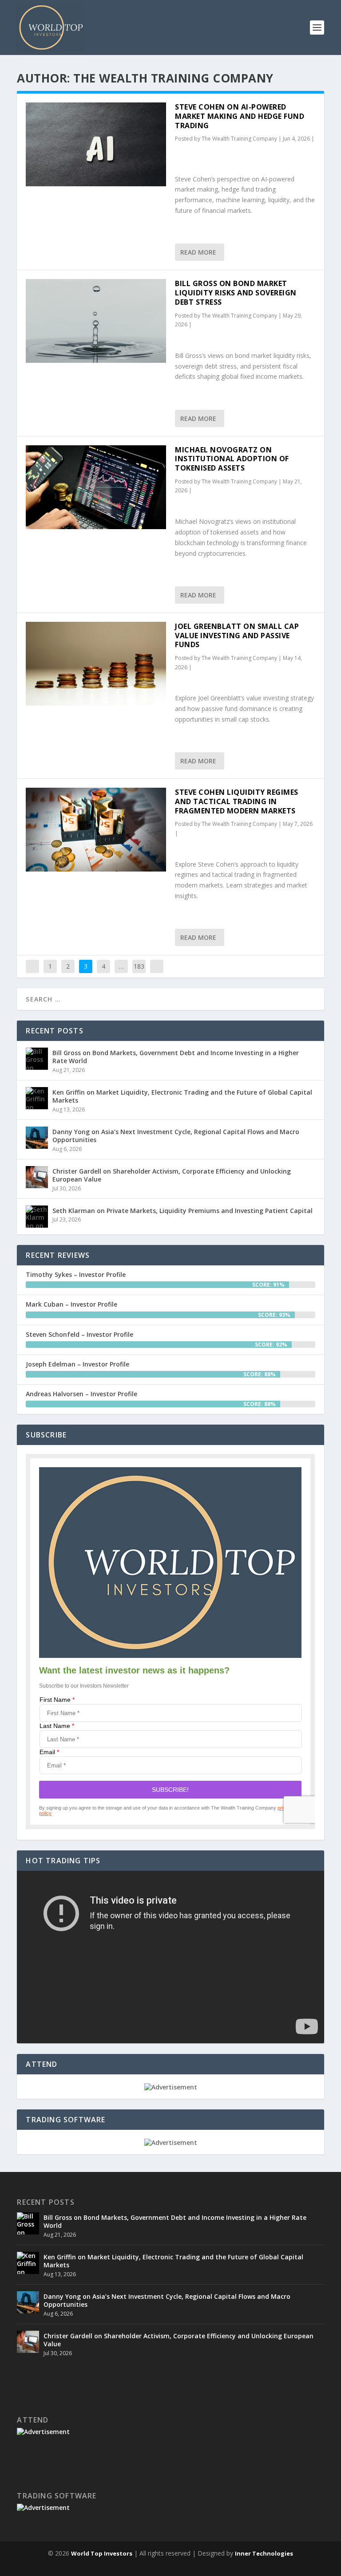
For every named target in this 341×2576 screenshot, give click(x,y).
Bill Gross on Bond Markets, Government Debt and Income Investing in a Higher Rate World (176, 1057)
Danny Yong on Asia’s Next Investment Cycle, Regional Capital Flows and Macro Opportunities (176, 1136)
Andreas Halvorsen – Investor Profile (81, 1394)
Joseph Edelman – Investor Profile (77, 1364)
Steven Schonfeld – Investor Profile (79, 1334)
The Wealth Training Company (239, 139)
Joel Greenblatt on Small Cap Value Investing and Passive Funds (237, 636)
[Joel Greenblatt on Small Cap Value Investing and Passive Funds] (96, 664)
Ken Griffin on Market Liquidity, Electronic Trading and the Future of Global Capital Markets (182, 1096)
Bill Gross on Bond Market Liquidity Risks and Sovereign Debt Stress (236, 293)
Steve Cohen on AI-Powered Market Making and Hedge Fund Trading (240, 116)
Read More (198, 252)
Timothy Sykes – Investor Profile (76, 1274)
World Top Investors (102, 2553)
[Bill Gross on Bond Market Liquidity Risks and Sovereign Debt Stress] (96, 321)
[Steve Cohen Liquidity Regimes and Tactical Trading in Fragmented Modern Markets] (96, 830)
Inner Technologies (264, 2553)
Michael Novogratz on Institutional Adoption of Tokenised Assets (232, 459)
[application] (170, 1957)
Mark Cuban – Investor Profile (71, 1304)
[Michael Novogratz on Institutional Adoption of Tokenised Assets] (96, 487)
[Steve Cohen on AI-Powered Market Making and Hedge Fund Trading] (96, 144)
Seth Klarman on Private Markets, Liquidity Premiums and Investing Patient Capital (182, 1211)
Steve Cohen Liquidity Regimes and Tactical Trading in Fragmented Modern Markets (237, 801)
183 (139, 966)
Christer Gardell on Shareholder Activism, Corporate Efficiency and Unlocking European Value (172, 1175)
